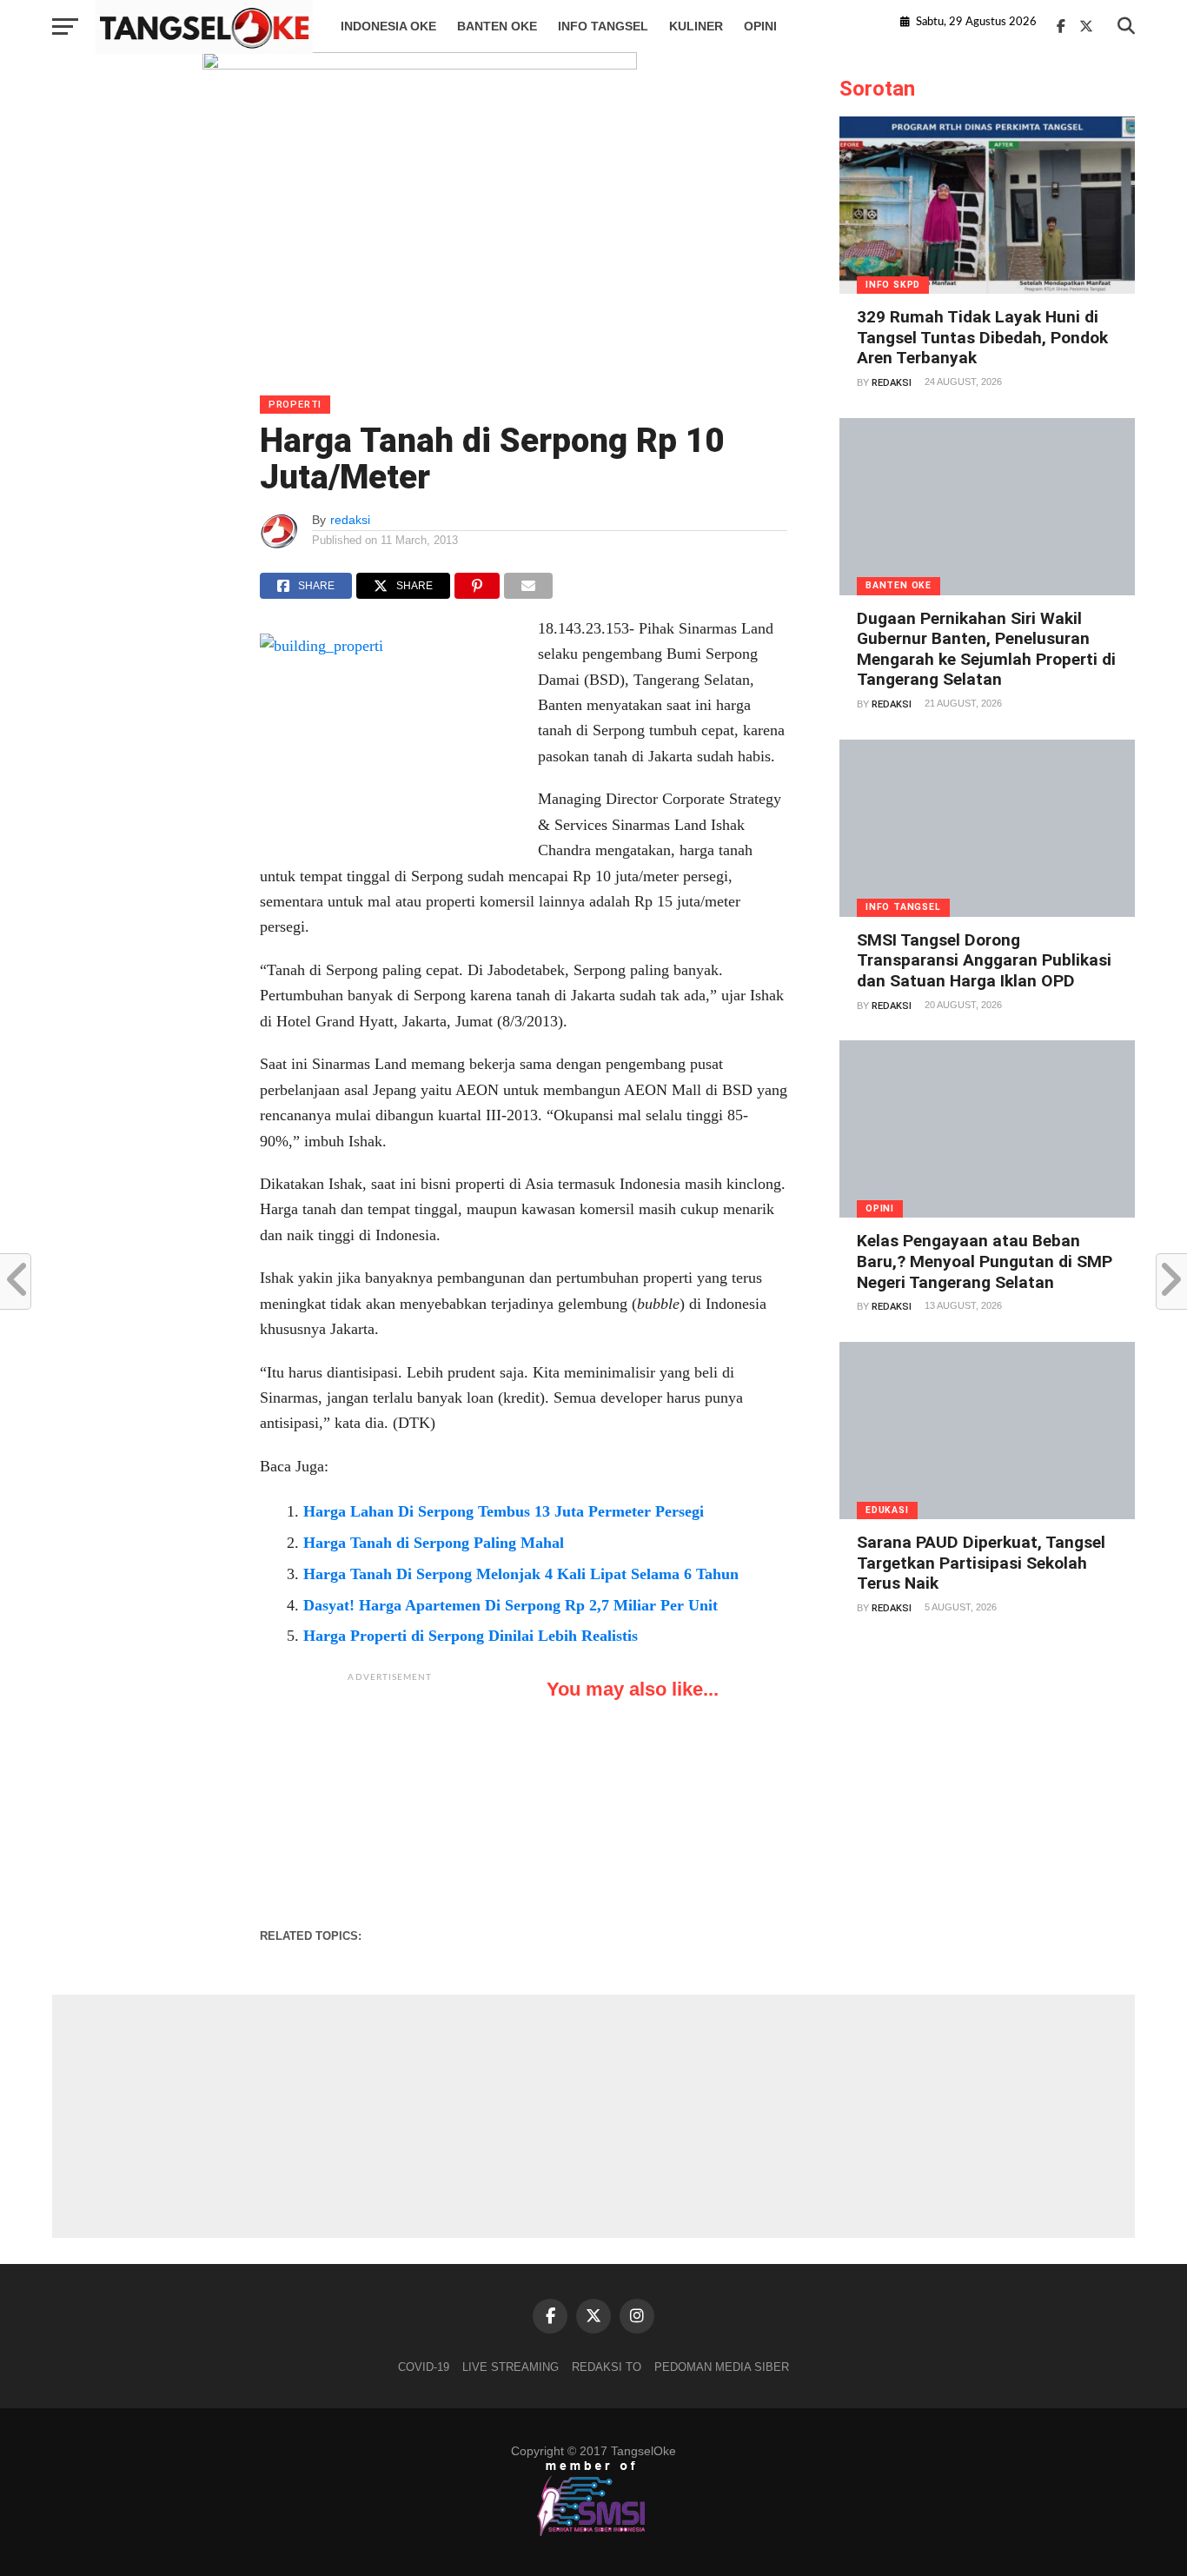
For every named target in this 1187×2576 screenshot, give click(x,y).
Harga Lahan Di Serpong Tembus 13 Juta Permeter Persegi (504, 1511)
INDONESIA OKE (388, 26)
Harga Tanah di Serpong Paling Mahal (434, 1543)
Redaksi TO (607, 2367)
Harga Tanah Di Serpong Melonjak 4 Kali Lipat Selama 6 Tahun (521, 1574)
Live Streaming (511, 2367)
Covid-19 (424, 2367)
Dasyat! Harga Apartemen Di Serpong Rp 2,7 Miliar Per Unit (511, 1605)
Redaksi (892, 383)
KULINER (696, 26)
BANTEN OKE (497, 26)
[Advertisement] (390, 1800)
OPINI (760, 26)
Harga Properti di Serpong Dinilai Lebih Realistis (471, 1636)
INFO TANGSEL (603, 26)
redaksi (350, 520)
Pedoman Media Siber (722, 2367)
